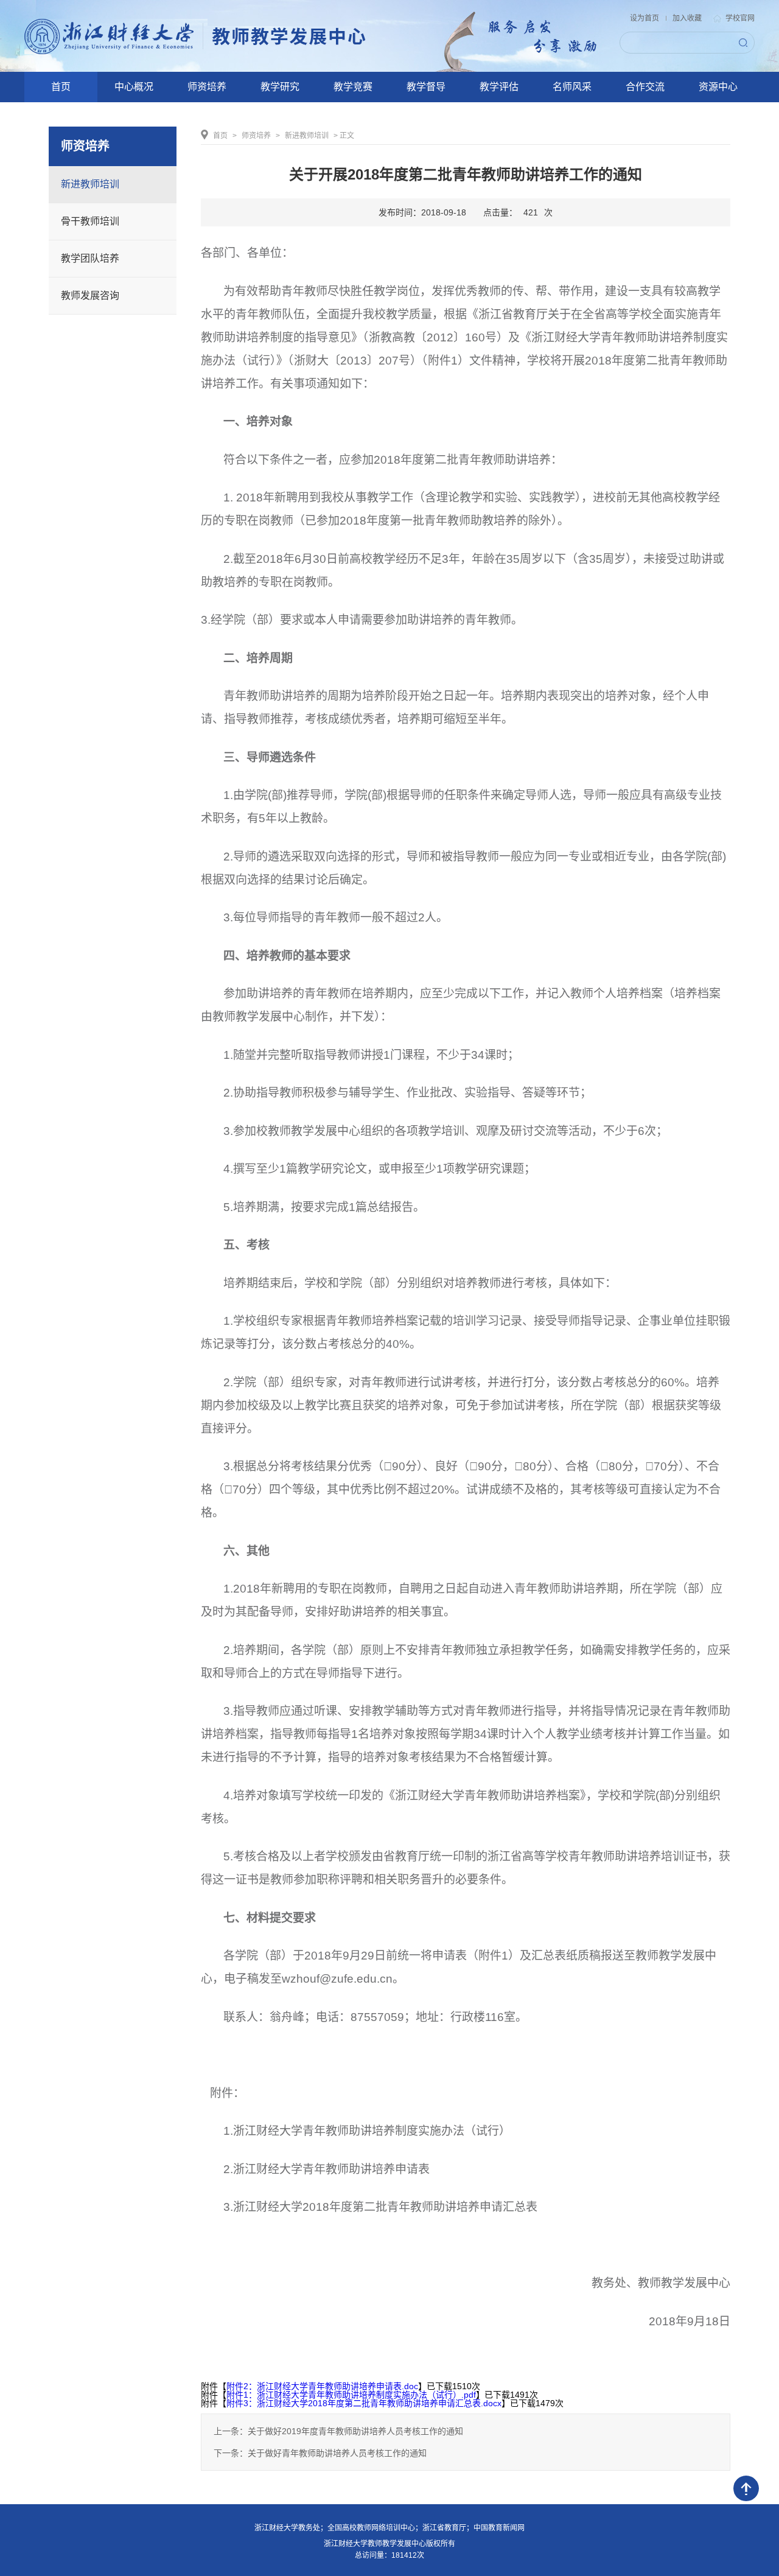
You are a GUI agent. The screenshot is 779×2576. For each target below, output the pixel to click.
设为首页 (645, 18)
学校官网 (740, 19)
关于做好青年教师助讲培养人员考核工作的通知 (337, 2453)
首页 (220, 136)
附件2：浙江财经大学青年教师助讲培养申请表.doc (322, 2386)
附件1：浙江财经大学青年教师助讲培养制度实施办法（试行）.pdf (351, 2395)
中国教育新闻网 (499, 2528)
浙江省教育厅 (444, 2528)
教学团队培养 (90, 258)
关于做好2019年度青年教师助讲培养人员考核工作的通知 (355, 2431)
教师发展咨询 (90, 295)
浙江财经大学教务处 (287, 2528)
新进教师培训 (90, 184)
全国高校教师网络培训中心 (371, 2528)
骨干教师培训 (90, 221)
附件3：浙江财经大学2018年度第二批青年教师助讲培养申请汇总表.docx (364, 2403)
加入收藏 (687, 18)
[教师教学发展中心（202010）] (197, 36)
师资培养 (256, 136)
